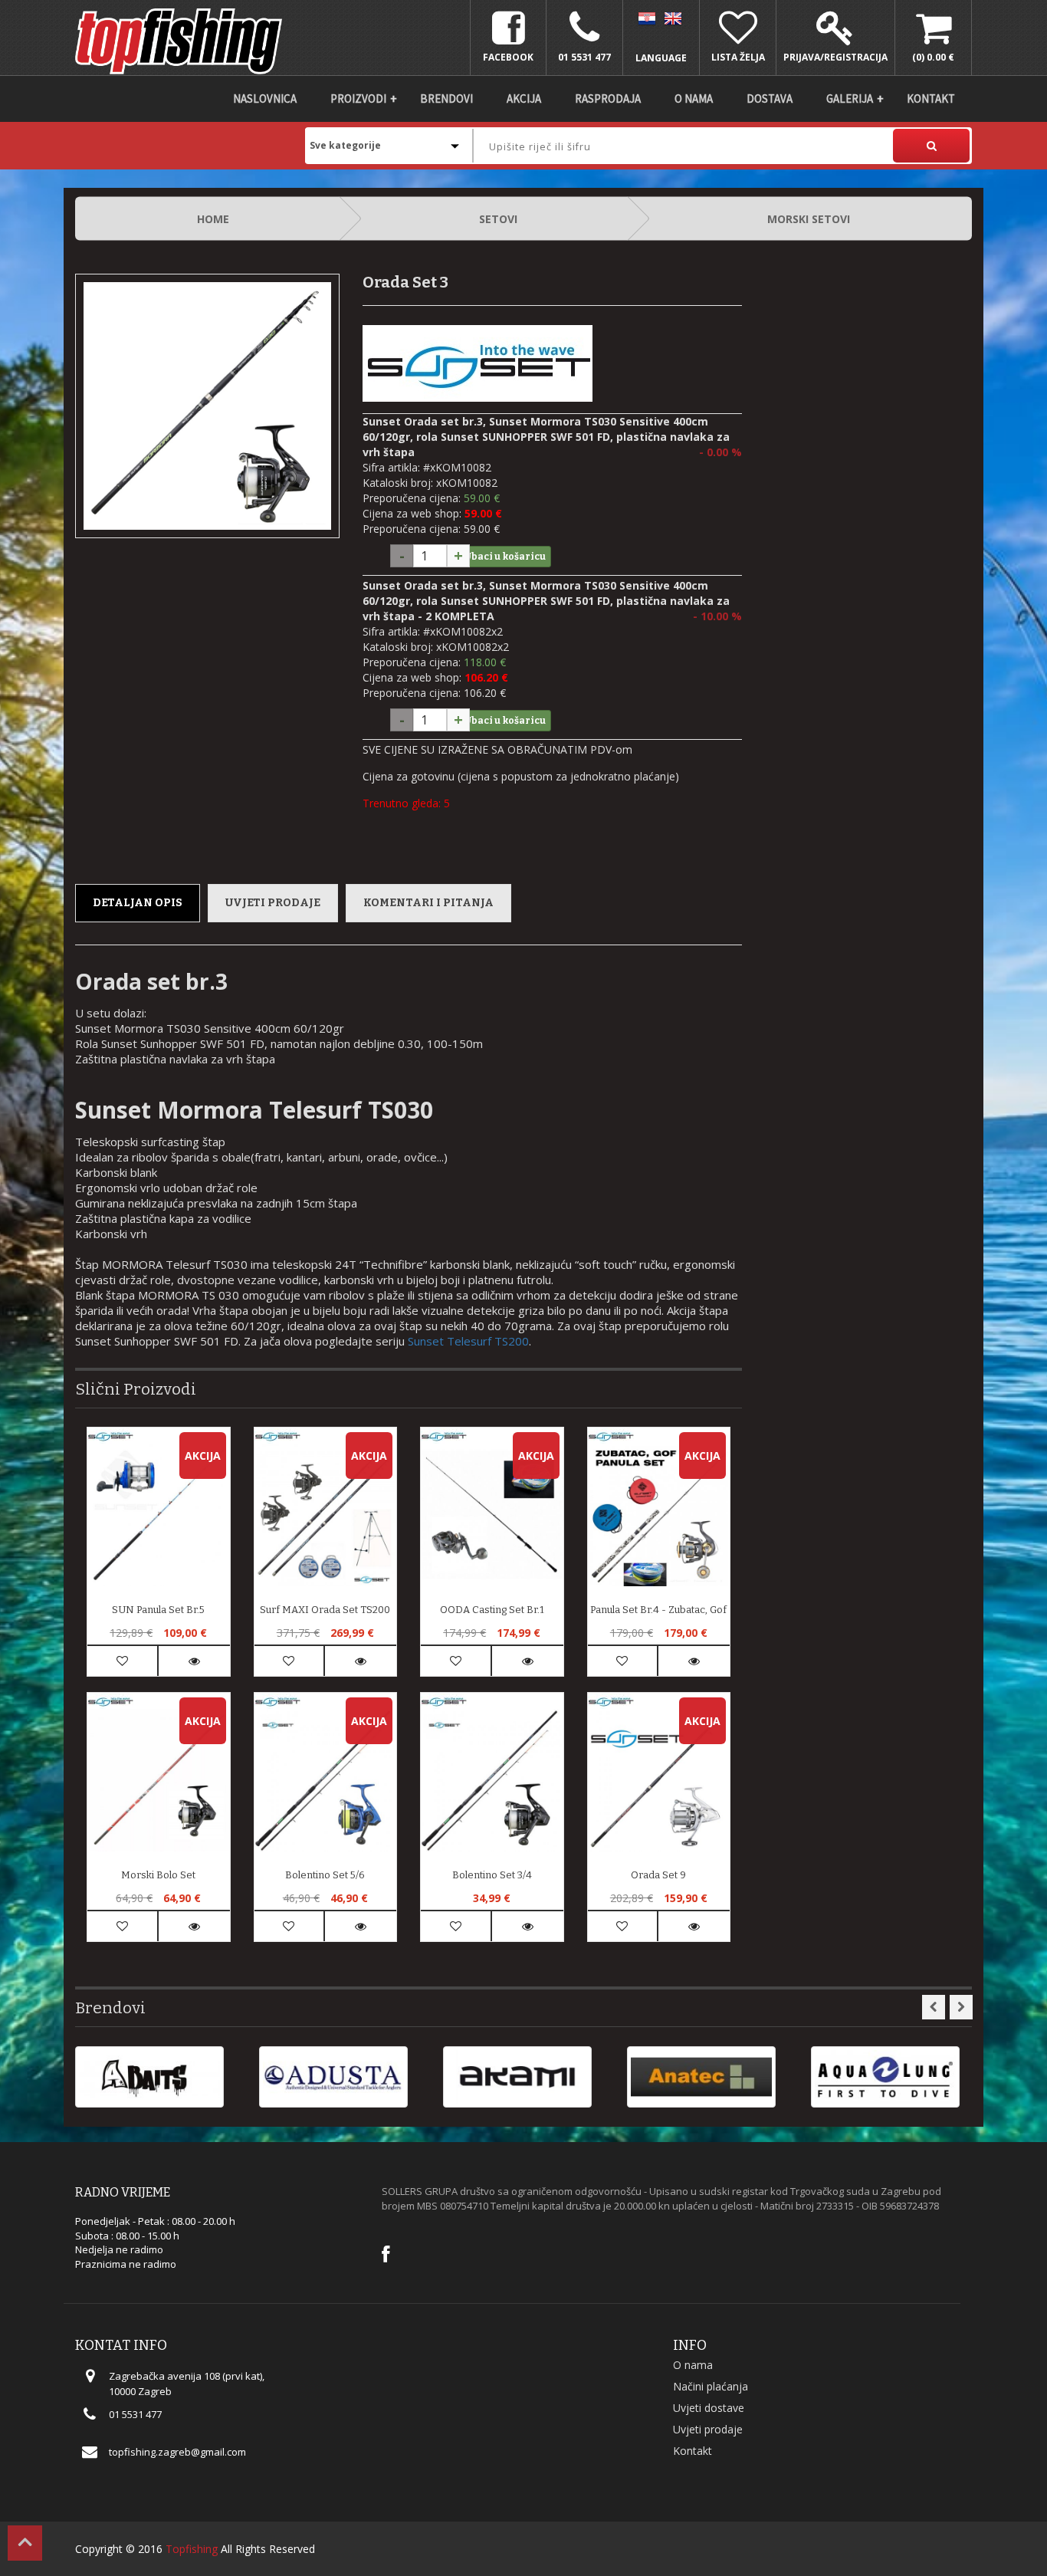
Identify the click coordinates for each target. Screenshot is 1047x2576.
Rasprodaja (608, 99)
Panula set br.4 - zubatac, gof (658, 1610)
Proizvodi (358, 99)
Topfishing (192, 2549)
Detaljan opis (138, 903)
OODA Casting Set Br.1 (492, 1610)
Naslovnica (265, 99)
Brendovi (446, 99)
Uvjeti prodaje (273, 903)
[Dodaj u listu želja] (122, 1661)
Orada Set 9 (658, 1875)
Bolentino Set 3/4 (492, 1875)
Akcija (524, 99)
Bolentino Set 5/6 (325, 1875)
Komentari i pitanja (428, 903)
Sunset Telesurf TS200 (468, 1341)
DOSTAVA (770, 99)
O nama (694, 99)
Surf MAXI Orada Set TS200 (325, 1610)
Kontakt (931, 99)
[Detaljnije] (194, 1661)
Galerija (850, 99)
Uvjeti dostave (709, 2408)
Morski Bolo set (158, 1875)
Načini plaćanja (711, 2386)
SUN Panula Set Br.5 (158, 1610)
